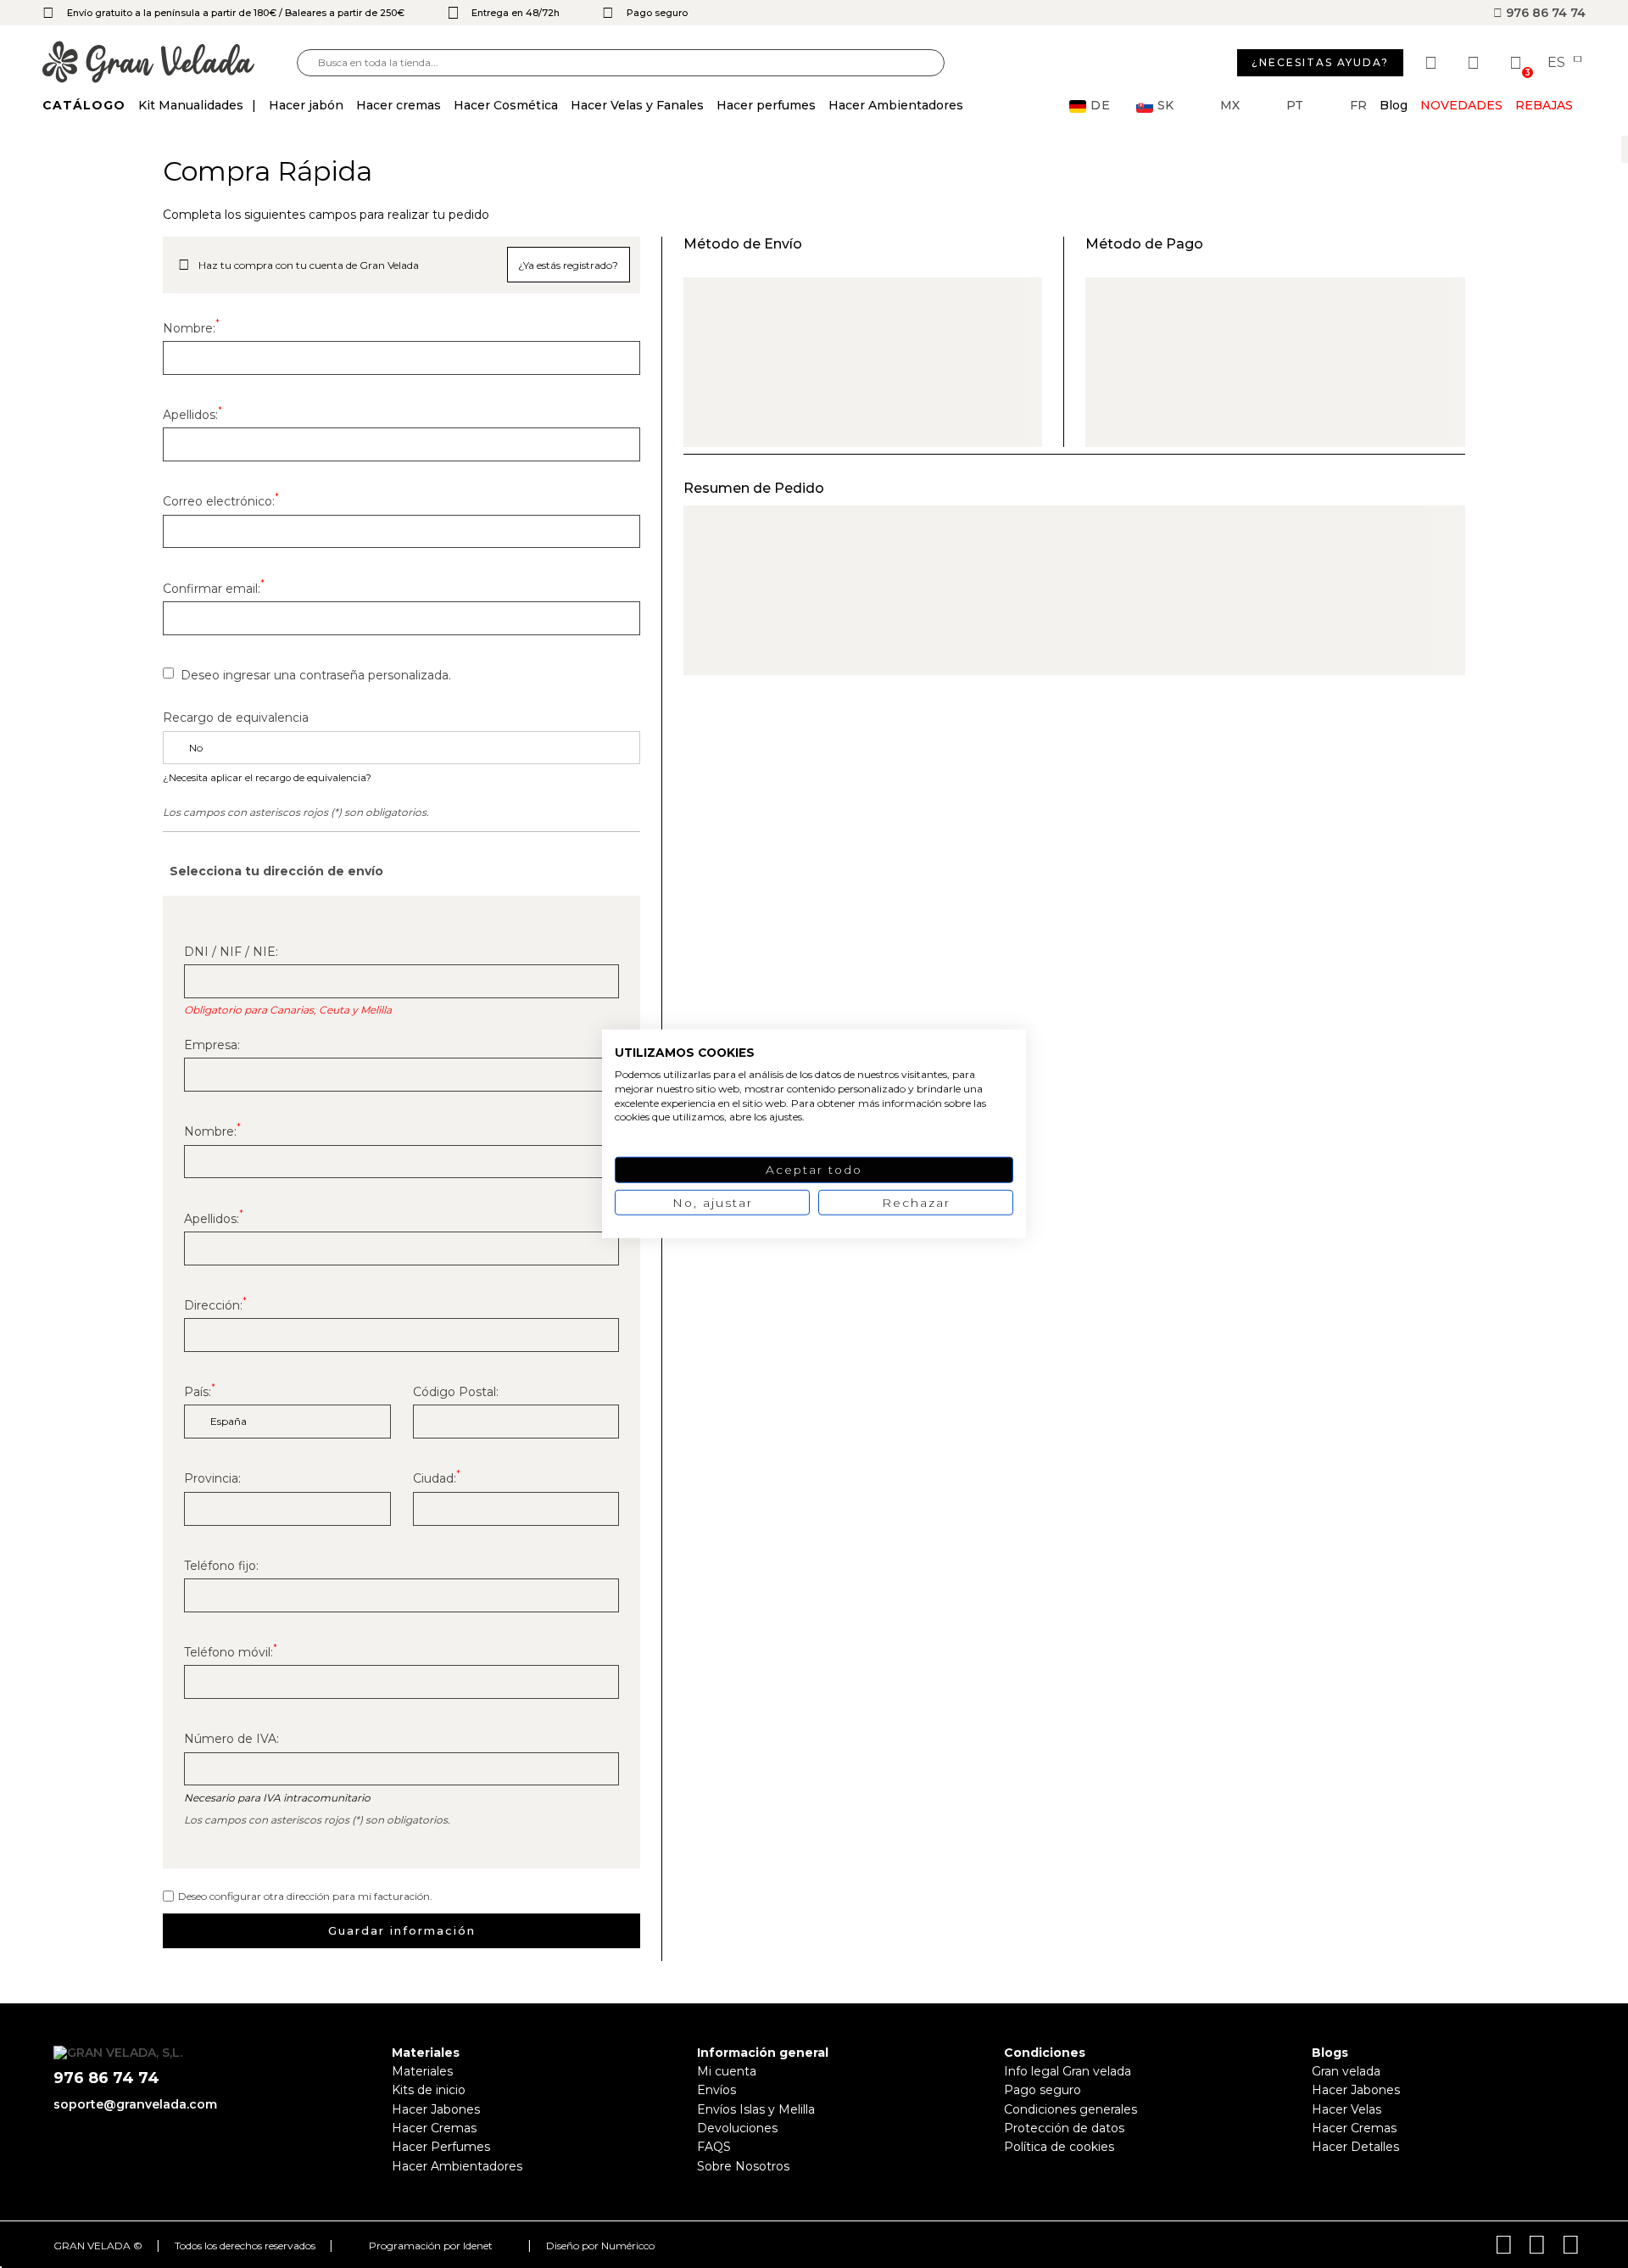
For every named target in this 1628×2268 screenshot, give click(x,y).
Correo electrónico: (221, 501)
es (1558, 63)
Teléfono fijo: (221, 1566)
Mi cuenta (727, 2071)
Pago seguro (1043, 2090)
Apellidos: (192, 415)
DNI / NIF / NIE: (231, 952)
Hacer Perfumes (441, 2147)
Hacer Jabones (436, 2109)
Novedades (1461, 105)
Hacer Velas (1346, 2109)
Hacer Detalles (1355, 2147)
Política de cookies (1059, 2147)
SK (1165, 106)
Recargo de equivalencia (236, 718)
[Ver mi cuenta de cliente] (1475, 63)
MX (1230, 106)
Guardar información (402, 1930)
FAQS (714, 2147)
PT (1295, 106)
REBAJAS (1544, 105)
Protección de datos (1064, 2128)
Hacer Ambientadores (457, 2166)
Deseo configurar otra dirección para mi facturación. (305, 1896)
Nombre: (191, 328)
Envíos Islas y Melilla (756, 2109)
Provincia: (212, 1478)
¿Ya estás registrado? (568, 265)
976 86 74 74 (1544, 13)
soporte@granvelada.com (135, 2104)
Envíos (716, 2090)
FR (1358, 106)
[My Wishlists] (1433, 63)
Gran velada (1346, 2071)
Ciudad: (437, 1478)
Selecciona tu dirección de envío (276, 871)
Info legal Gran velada (1068, 2071)
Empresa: (212, 1045)
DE (1101, 106)
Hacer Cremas (434, 2128)
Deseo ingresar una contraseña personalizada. (316, 675)
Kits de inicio (429, 2090)
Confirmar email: (214, 589)
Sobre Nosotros (743, 2166)
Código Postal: (456, 1392)
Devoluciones (737, 2128)
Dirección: (215, 1305)
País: (200, 1392)
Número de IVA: (231, 1739)
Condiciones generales (1070, 2109)
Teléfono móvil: (231, 1652)
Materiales (422, 2071)
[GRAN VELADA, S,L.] (170, 63)
